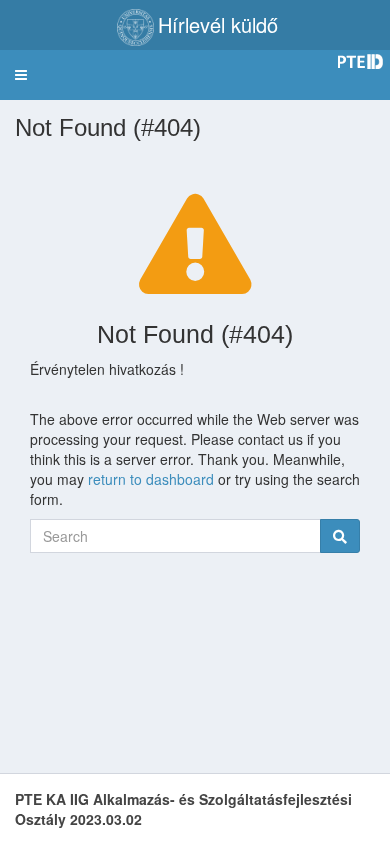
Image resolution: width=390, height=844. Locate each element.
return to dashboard (151, 479)
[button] (21, 75)
